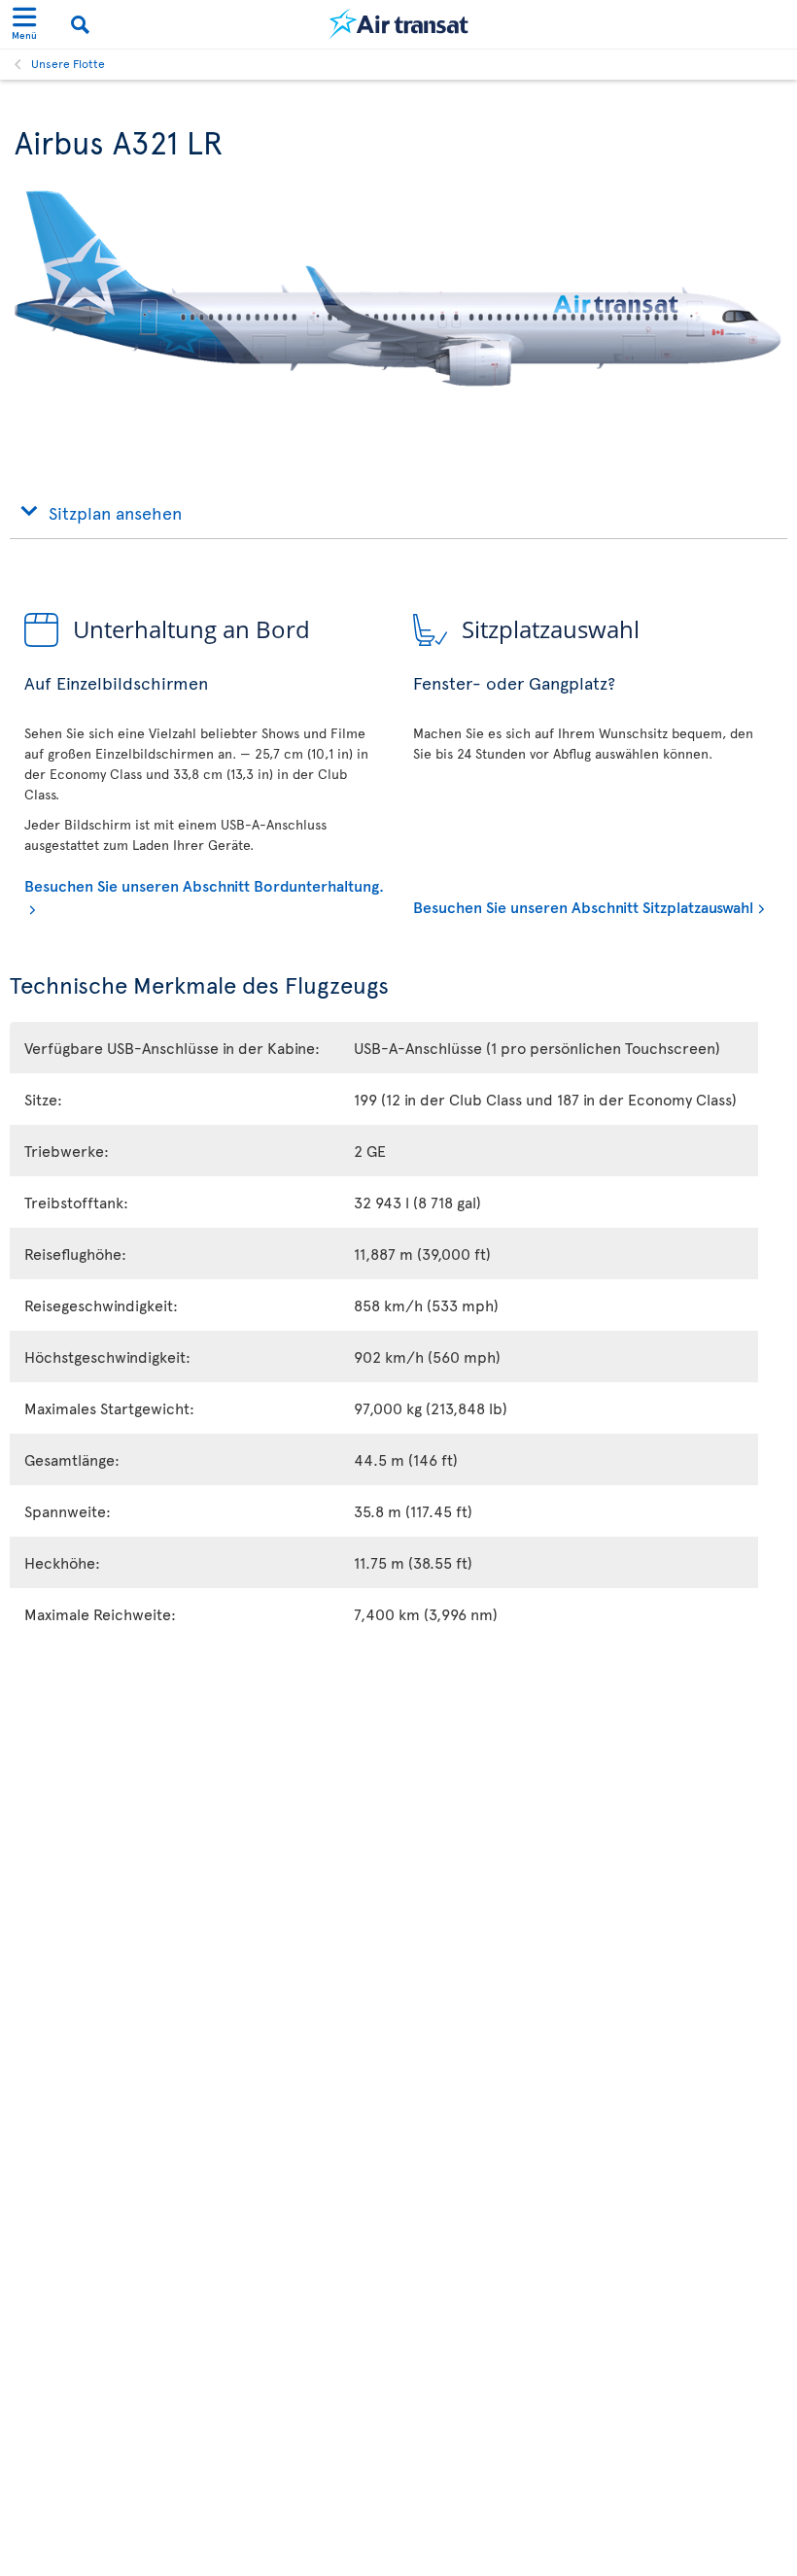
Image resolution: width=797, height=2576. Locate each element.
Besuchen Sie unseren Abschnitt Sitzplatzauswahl (583, 906)
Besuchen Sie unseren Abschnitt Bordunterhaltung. (204, 885)
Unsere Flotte (68, 63)
